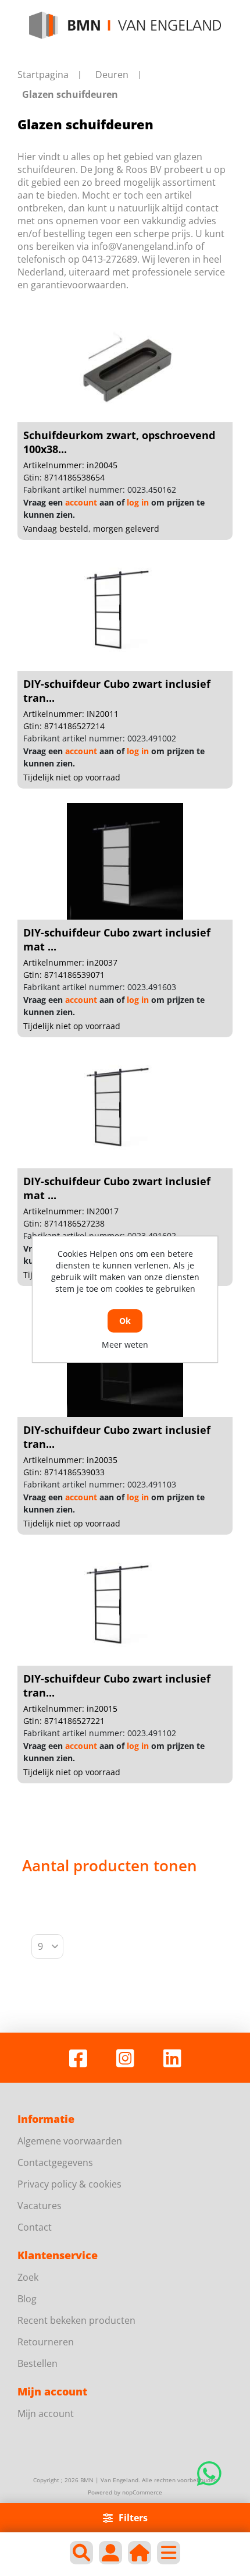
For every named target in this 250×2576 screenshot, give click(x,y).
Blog (27, 2299)
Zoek (28, 2277)
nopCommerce (142, 2492)
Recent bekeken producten (76, 2320)
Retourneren (46, 2342)
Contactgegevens (55, 2162)
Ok (125, 1321)
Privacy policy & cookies (69, 2184)
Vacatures (40, 2206)
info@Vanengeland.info (142, 246)
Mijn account (46, 2414)
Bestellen (37, 2363)
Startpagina (43, 75)
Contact (35, 2227)
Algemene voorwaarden (70, 2141)
